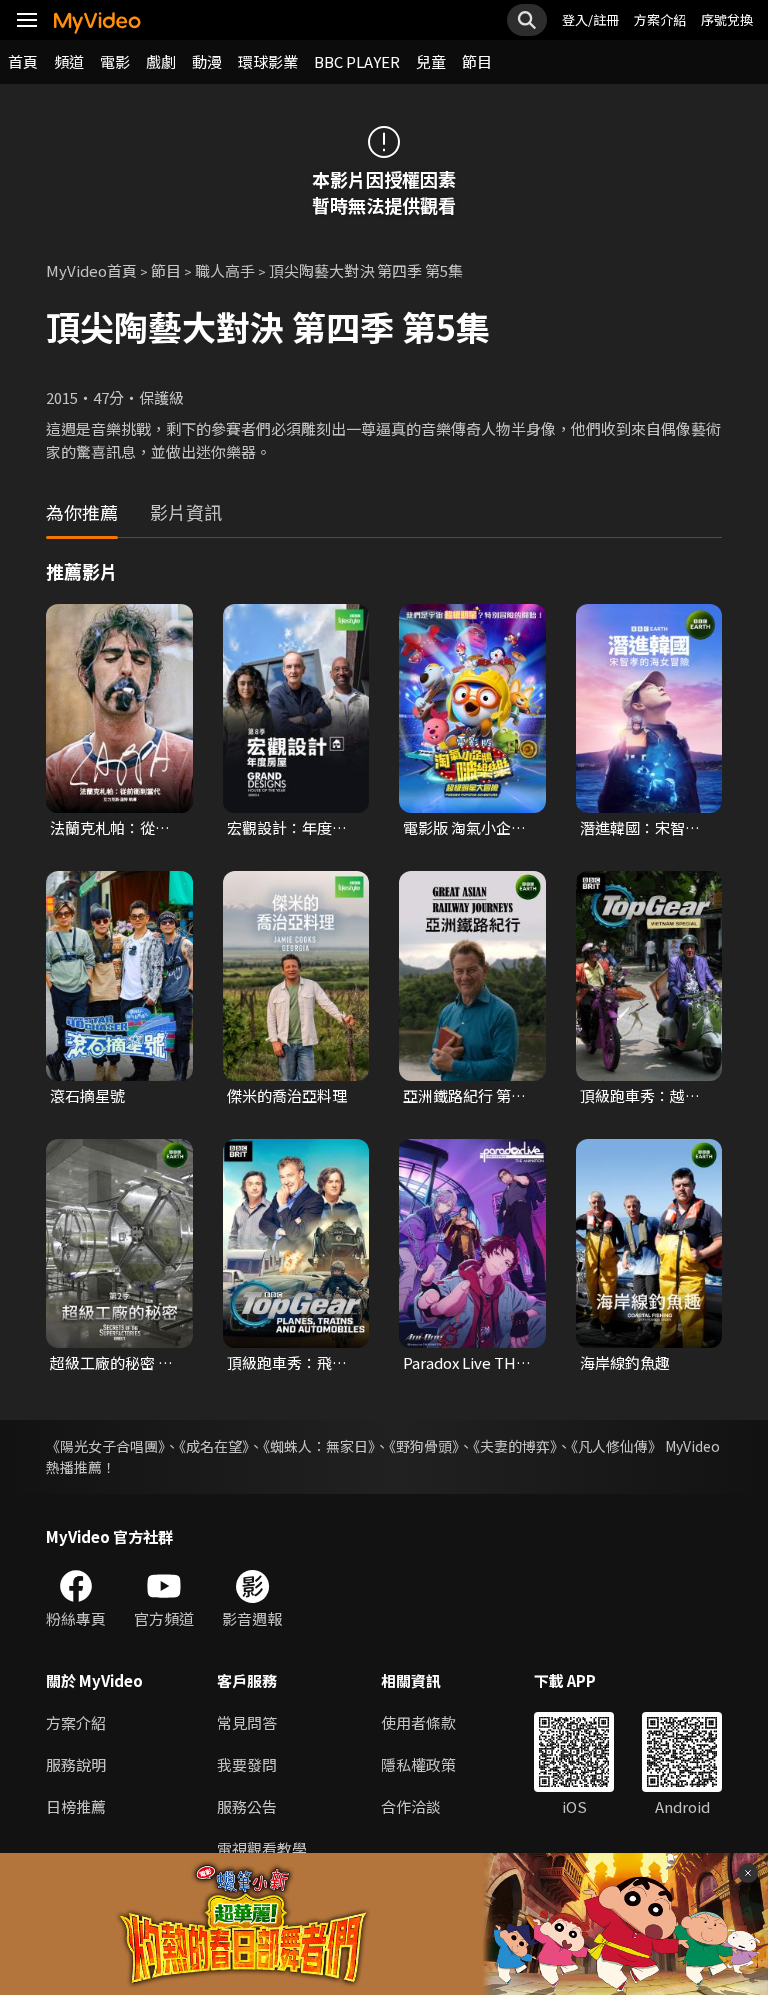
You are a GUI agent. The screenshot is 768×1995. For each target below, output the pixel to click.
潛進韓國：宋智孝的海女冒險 (640, 828)
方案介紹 (660, 19)
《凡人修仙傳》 (616, 1446)
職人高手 (225, 270)
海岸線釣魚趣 (625, 1362)
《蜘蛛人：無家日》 (319, 1446)
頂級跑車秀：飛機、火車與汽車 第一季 (288, 1363)
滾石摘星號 (87, 1095)
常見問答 (247, 1722)
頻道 (69, 61)
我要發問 (247, 1764)
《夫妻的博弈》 (515, 1446)
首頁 (23, 61)
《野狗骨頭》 (424, 1446)
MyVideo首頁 (91, 270)
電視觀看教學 (262, 1848)
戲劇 (161, 61)
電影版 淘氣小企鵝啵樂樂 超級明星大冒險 (464, 828)
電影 (115, 61)
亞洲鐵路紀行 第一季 (464, 1096)
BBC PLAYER (357, 61)
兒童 (431, 61)
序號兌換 (727, 19)
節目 (477, 61)
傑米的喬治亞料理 (287, 1095)
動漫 (207, 61)
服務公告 (247, 1806)
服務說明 (76, 1764)
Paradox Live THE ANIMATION (464, 1363)
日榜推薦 (76, 1806)
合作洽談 (411, 1806)
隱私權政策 (418, 1764)
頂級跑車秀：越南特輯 (640, 1096)
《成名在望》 (214, 1446)
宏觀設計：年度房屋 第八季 (287, 828)
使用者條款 (418, 1722)
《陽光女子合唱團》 (105, 1446)
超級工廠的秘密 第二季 (111, 1363)
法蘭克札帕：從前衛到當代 (110, 828)
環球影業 (268, 61)
